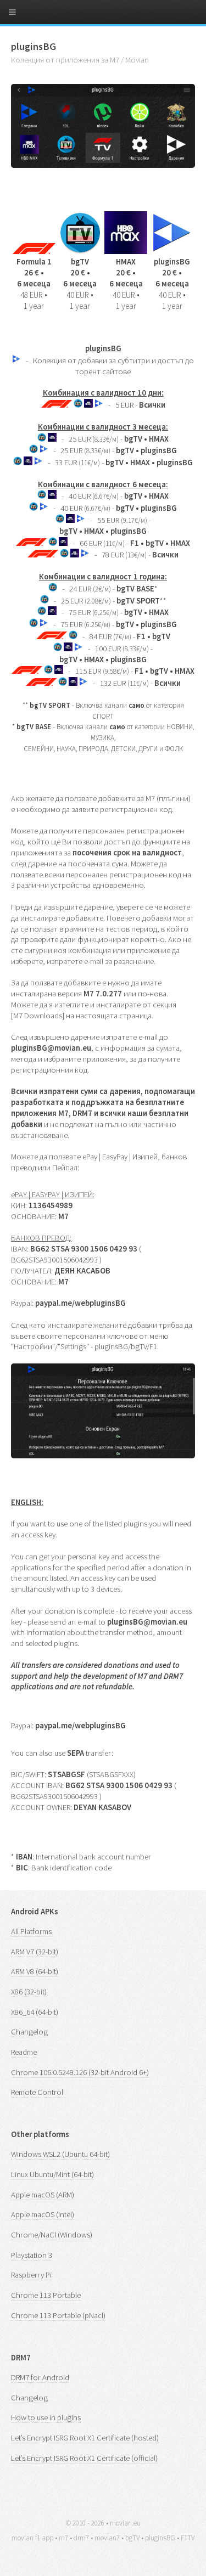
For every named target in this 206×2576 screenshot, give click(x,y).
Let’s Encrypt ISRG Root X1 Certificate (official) (84, 2458)
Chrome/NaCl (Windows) (52, 2235)
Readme (24, 2052)
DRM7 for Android (40, 2377)
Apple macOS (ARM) (43, 2195)
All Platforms (31, 1931)
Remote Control (37, 2092)
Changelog (29, 2032)
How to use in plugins (46, 2417)
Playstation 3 (32, 2255)
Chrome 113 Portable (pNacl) (58, 2315)
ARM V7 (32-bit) (35, 1952)
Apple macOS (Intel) (43, 2214)
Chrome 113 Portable (46, 2295)
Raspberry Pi (31, 2275)
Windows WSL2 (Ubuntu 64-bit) (60, 2154)
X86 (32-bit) (29, 1992)
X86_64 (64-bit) (35, 2012)
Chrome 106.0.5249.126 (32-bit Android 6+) (80, 2072)
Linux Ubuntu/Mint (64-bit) (52, 2174)
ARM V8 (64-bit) (35, 1971)
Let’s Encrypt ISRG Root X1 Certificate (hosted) (85, 2438)
